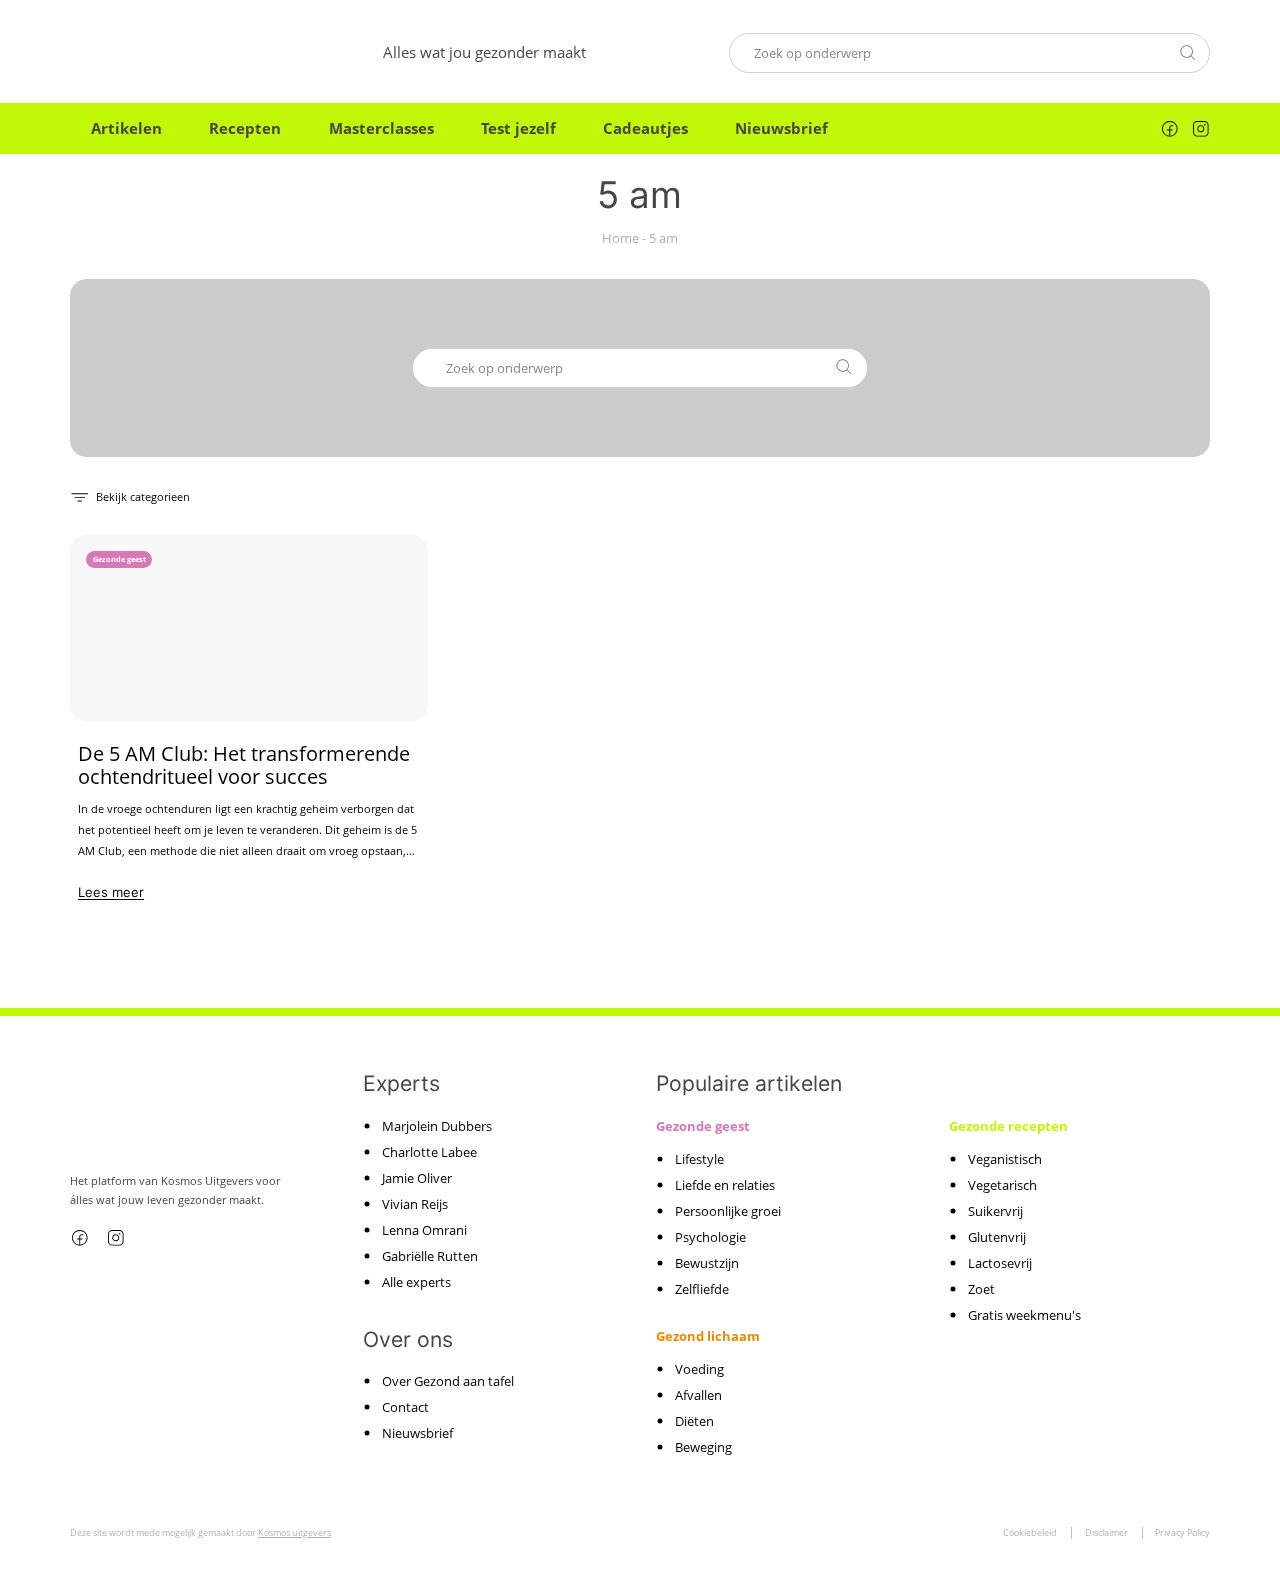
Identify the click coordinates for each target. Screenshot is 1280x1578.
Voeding (699, 1369)
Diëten (694, 1421)
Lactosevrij (1000, 1263)
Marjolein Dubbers (437, 1126)
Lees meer (111, 892)
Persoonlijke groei (728, 1211)
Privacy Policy (1182, 1532)
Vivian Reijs (415, 1204)
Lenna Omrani (424, 1230)
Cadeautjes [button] (645, 128)
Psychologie (710, 1237)
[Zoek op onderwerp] (1188, 52)
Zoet (981, 1289)
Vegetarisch (1002, 1185)
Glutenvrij (997, 1237)
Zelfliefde (702, 1289)
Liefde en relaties (725, 1185)
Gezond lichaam (708, 1336)
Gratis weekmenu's (1024, 1315)
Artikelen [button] (126, 128)
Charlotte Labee (429, 1152)
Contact (405, 1407)
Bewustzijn (707, 1263)
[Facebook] (1170, 129)
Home (620, 238)
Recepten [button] (245, 128)
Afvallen (698, 1395)
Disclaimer (1106, 1532)
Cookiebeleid (1030, 1532)
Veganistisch (1005, 1159)
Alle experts (416, 1282)
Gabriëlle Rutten (430, 1256)
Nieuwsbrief (781, 128)
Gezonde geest (703, 1126)
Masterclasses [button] (381, 128)
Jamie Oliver (417, 1178)
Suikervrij (995, 1211)
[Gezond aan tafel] (155, 52)
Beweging (703, 1447)
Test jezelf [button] (518, 128)
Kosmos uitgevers (294, 1532)
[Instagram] (1201, 129)
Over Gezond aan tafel (448, 1381)
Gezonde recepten (1008, 1126)
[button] (130, 495)
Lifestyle (699, 1159)
